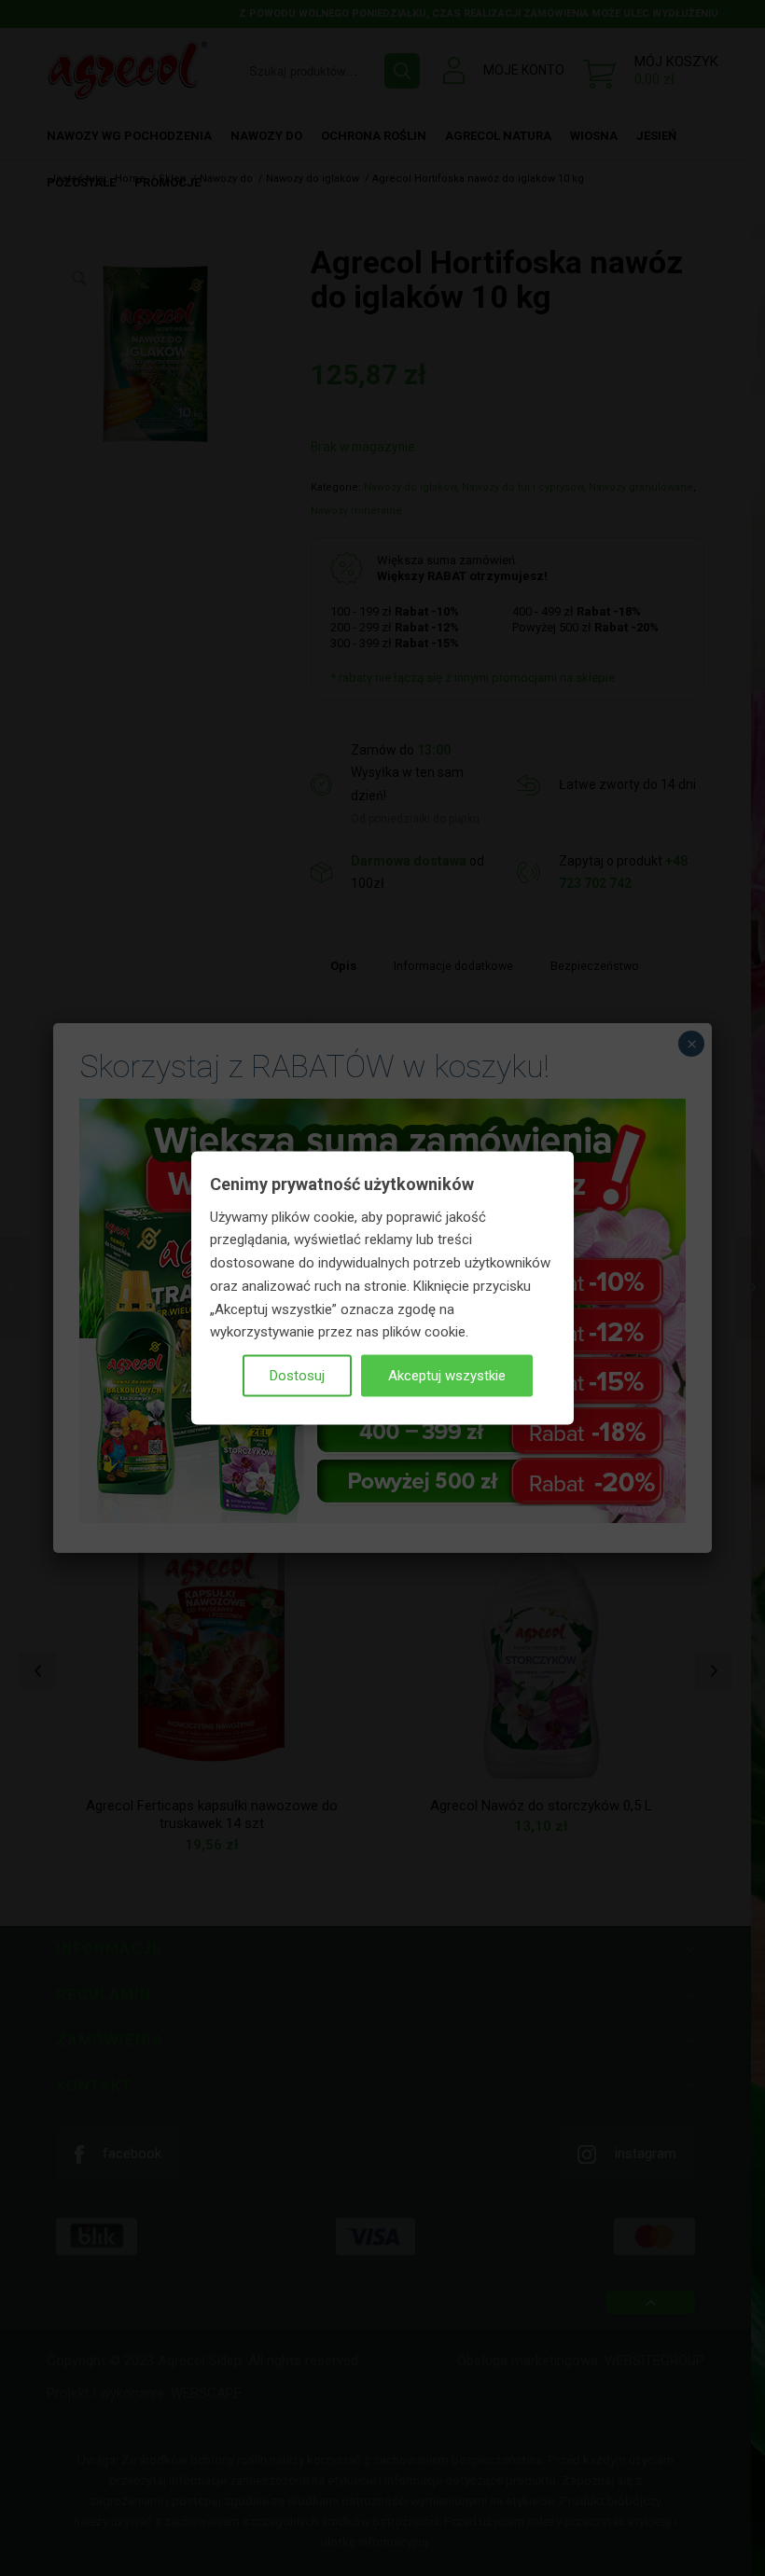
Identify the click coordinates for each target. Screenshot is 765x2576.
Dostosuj (297, 1376)
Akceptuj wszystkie (447, 1376)
